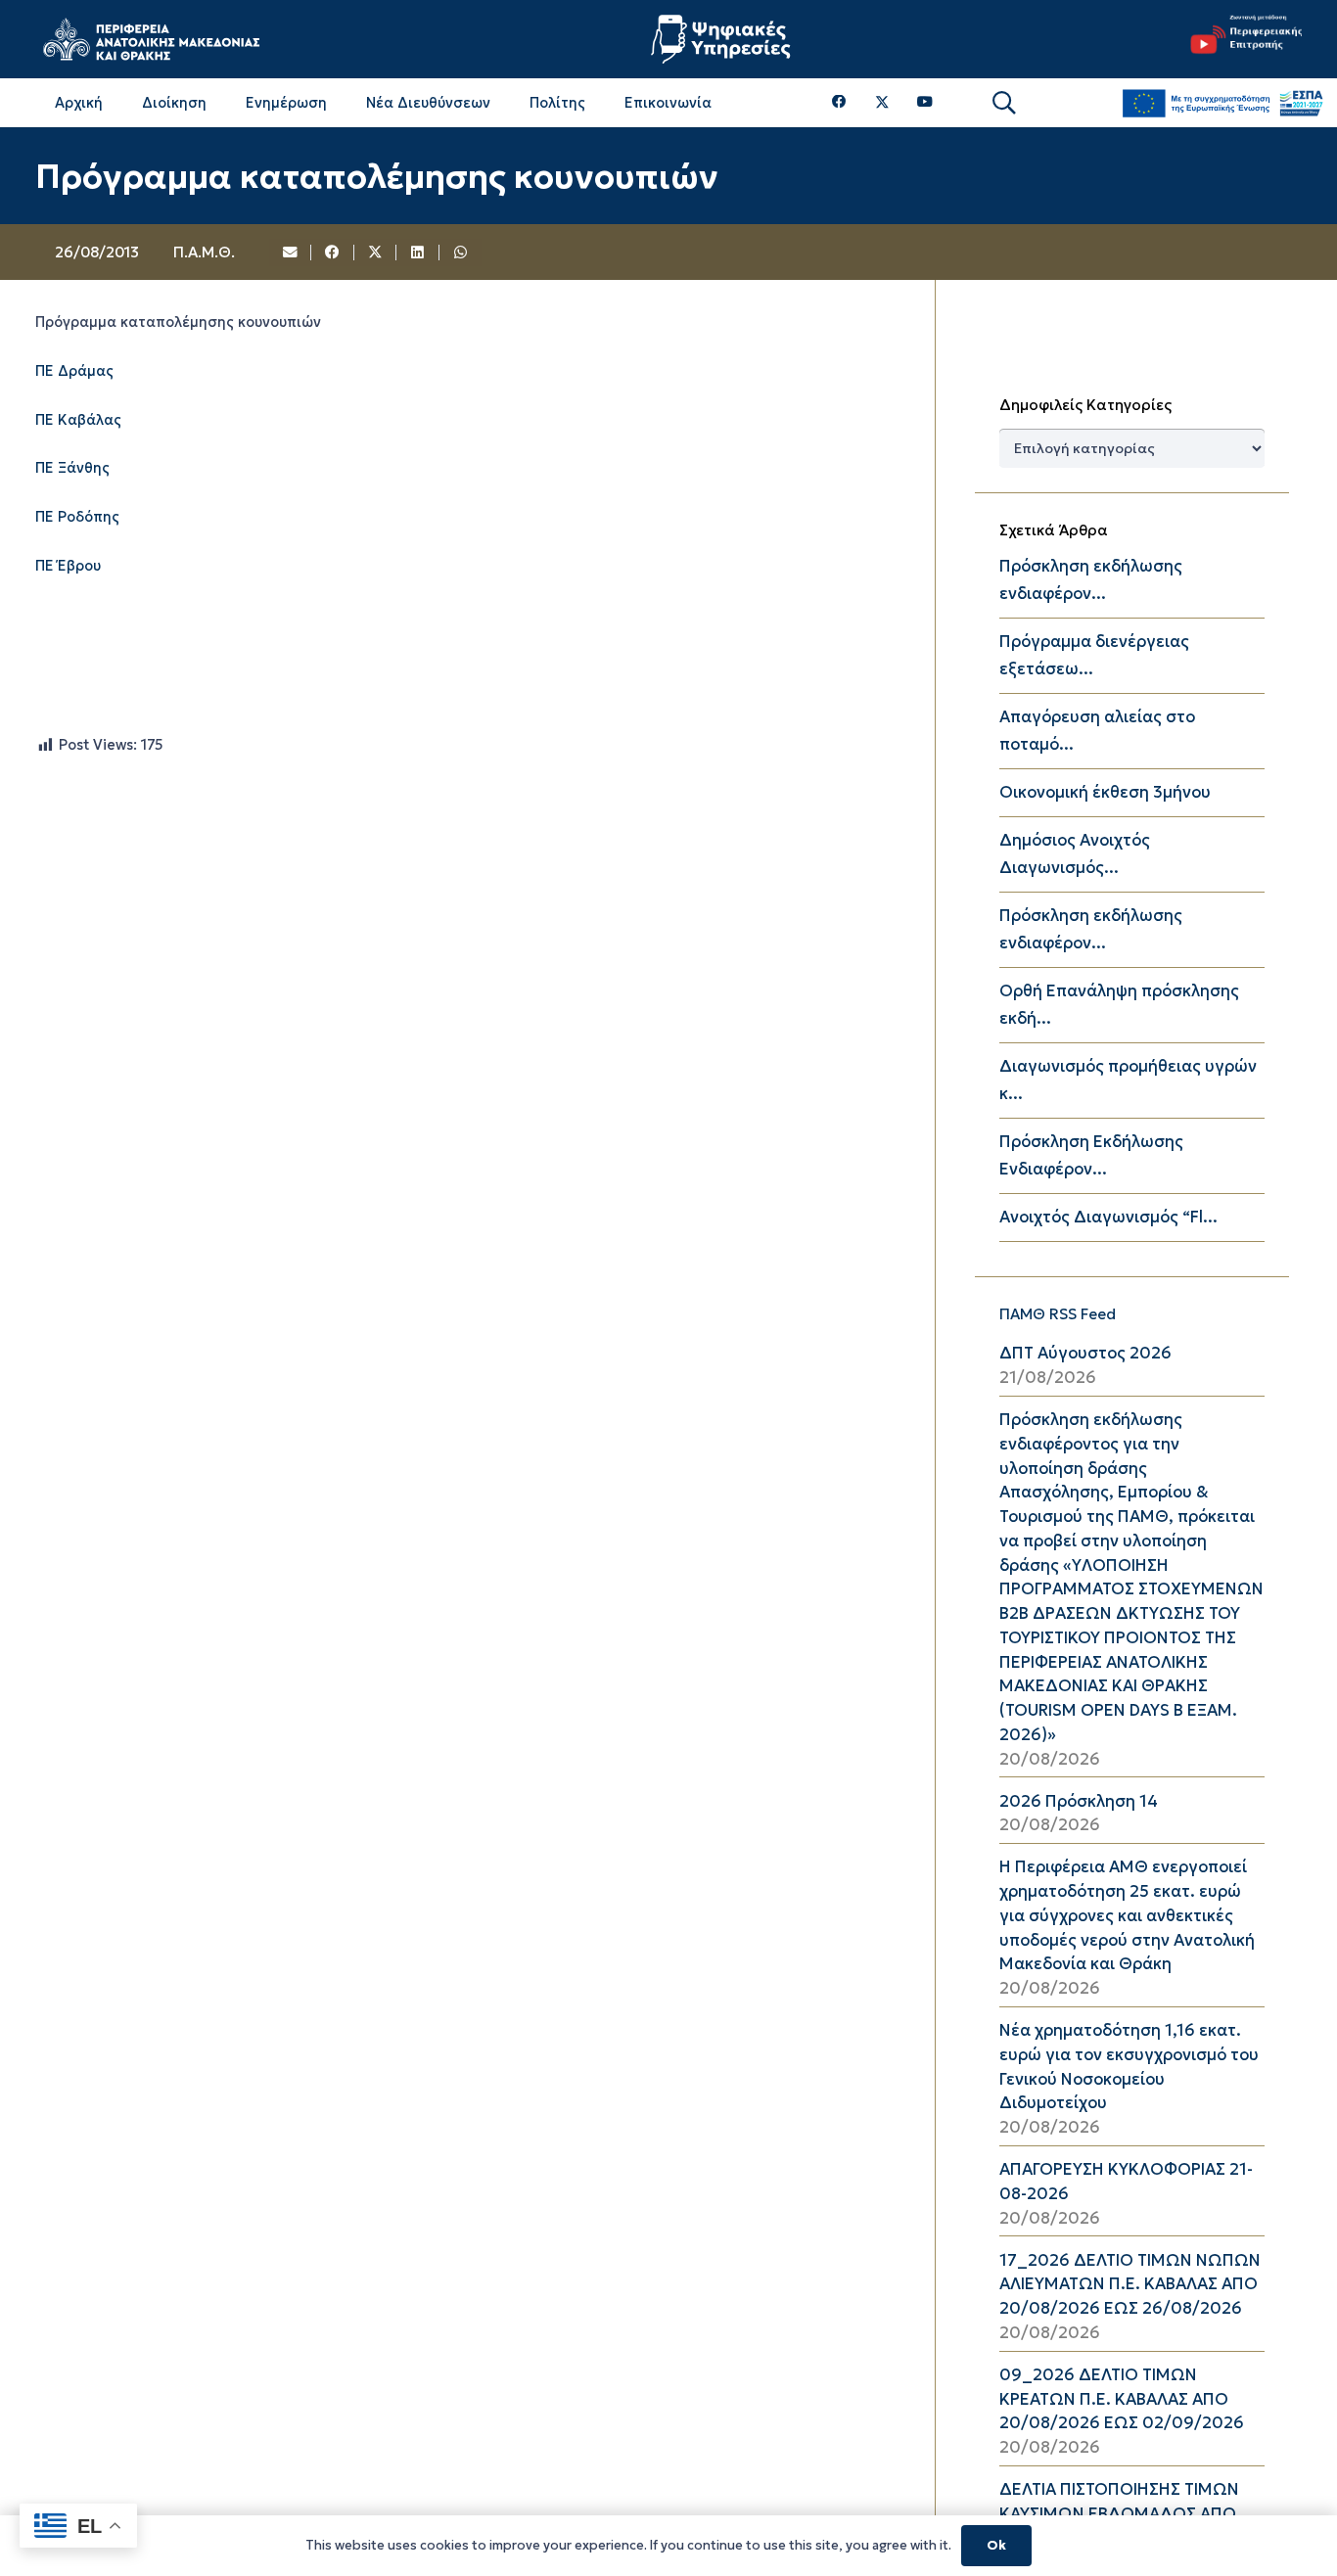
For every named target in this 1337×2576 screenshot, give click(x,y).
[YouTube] (925, 102)
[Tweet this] (376, 253)
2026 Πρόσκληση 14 (1079, 1801)
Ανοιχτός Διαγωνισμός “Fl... (1108, 1217)
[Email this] (291, 253)
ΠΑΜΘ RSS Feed (1058, 1314)
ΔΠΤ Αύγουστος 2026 (1085, 1353)
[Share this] (333, 253)
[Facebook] (839, 102)
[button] (1004, 103)
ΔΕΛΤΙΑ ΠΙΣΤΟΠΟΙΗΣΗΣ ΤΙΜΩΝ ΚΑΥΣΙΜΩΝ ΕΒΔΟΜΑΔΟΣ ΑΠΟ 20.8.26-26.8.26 (1119, 2514)
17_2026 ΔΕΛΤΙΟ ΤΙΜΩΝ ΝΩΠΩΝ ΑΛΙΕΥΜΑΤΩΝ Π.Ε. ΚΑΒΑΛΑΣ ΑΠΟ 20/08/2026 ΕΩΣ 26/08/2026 (1130, 2285)
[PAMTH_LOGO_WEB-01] (151, 39)
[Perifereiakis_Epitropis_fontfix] (1241, 39)
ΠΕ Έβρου (68, 566)
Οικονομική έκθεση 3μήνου (1105, 792)
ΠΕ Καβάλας (78, 420)
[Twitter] (882, 103)
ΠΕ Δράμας (74, 371)
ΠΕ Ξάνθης (72, 469)
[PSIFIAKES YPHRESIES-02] (723, 39)
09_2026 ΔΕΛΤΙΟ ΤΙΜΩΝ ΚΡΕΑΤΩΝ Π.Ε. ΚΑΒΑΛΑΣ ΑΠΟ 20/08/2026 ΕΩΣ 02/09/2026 (1122, 2399)
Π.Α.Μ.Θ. (204, 252)
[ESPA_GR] (1222, 103)
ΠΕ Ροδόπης (77, 517)
